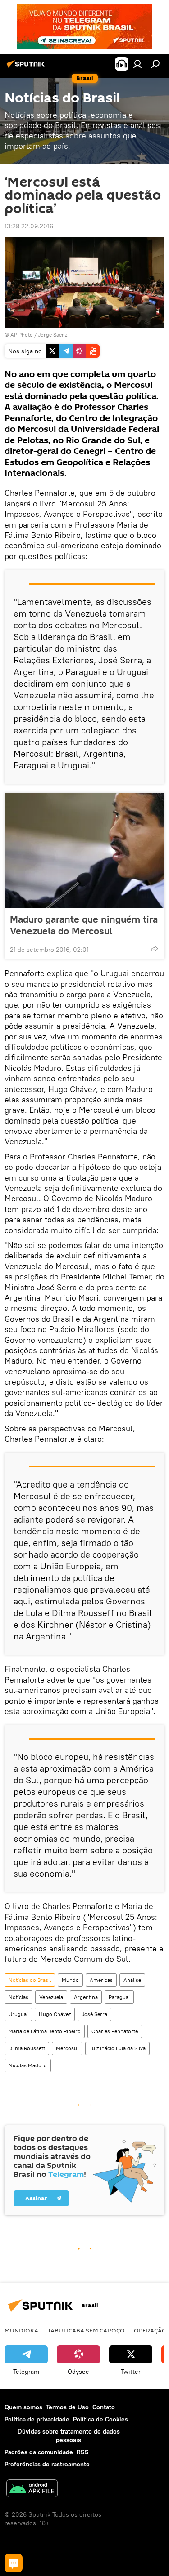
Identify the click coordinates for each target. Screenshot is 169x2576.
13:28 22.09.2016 (29, 226)
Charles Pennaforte (115, 2031)
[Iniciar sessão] (137, 64)
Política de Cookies (100, 2419)
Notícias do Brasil (30, 1980)
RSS (83, 2452)
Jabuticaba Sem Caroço (86, 2330)
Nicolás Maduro (28, 2065)
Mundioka (21, 2330)
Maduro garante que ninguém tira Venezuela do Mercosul (84, 925)
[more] (154, 949)
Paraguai (119, 1997)
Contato (104, 2407)
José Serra (94, 2014)
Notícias (18, 1997)
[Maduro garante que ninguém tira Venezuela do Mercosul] (84, 850)
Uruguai (18, 2014)
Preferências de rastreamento (47, 2464)
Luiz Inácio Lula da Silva (117, 2048)
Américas (101, 1980)
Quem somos (23, 2407)
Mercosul (67, 2048)
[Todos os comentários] (14, 2563)
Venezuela (51, 1997)
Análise (132, 1980)
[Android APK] (32, 2489)
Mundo (70, 1980)
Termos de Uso (67, 2407)
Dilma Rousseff (27, 2048)
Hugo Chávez (55, 2014)
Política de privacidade (37, 2419)
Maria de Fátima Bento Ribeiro (45, 2031)
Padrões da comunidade (39, 2452)
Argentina (86, 1997)
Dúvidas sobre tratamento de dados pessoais (69, 2436)
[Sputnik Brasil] (27, 67)
